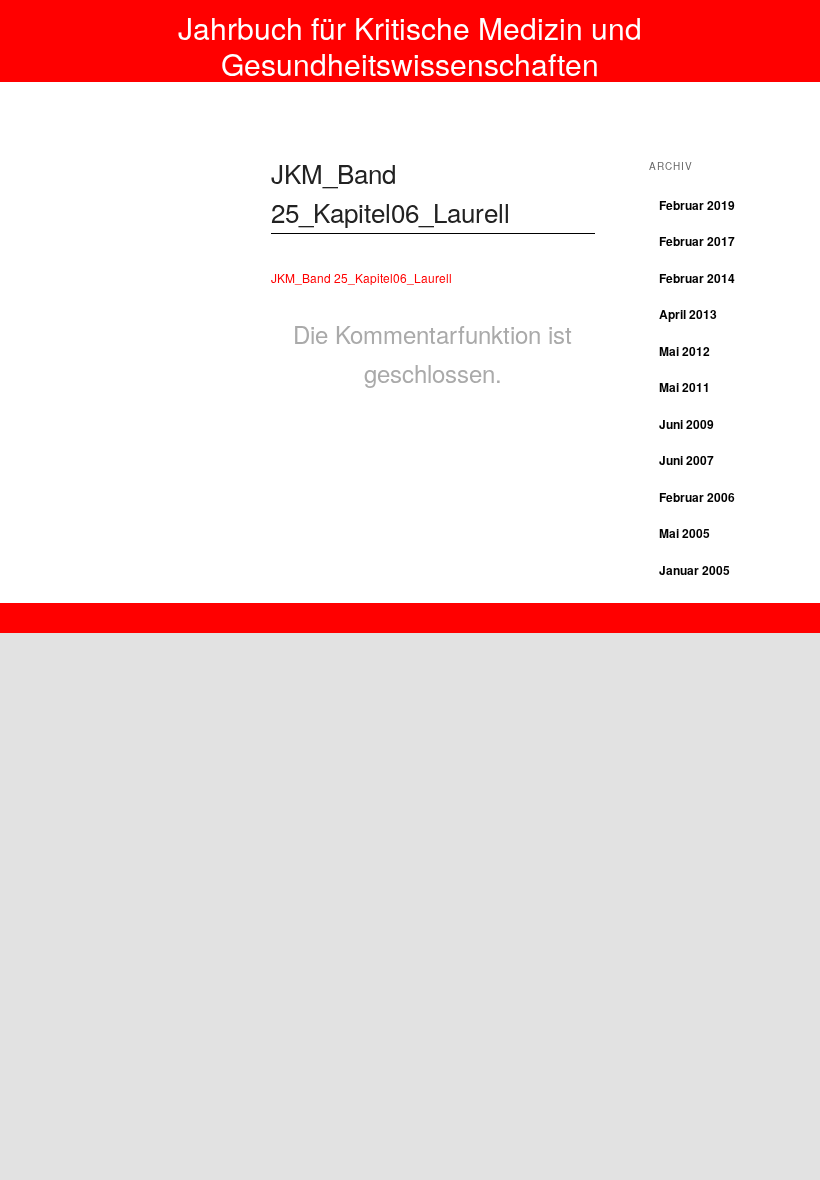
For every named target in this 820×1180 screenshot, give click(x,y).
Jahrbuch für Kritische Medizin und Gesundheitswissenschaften (410, 45)
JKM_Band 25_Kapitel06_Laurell (361, 277)
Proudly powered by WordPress (410, 612)
